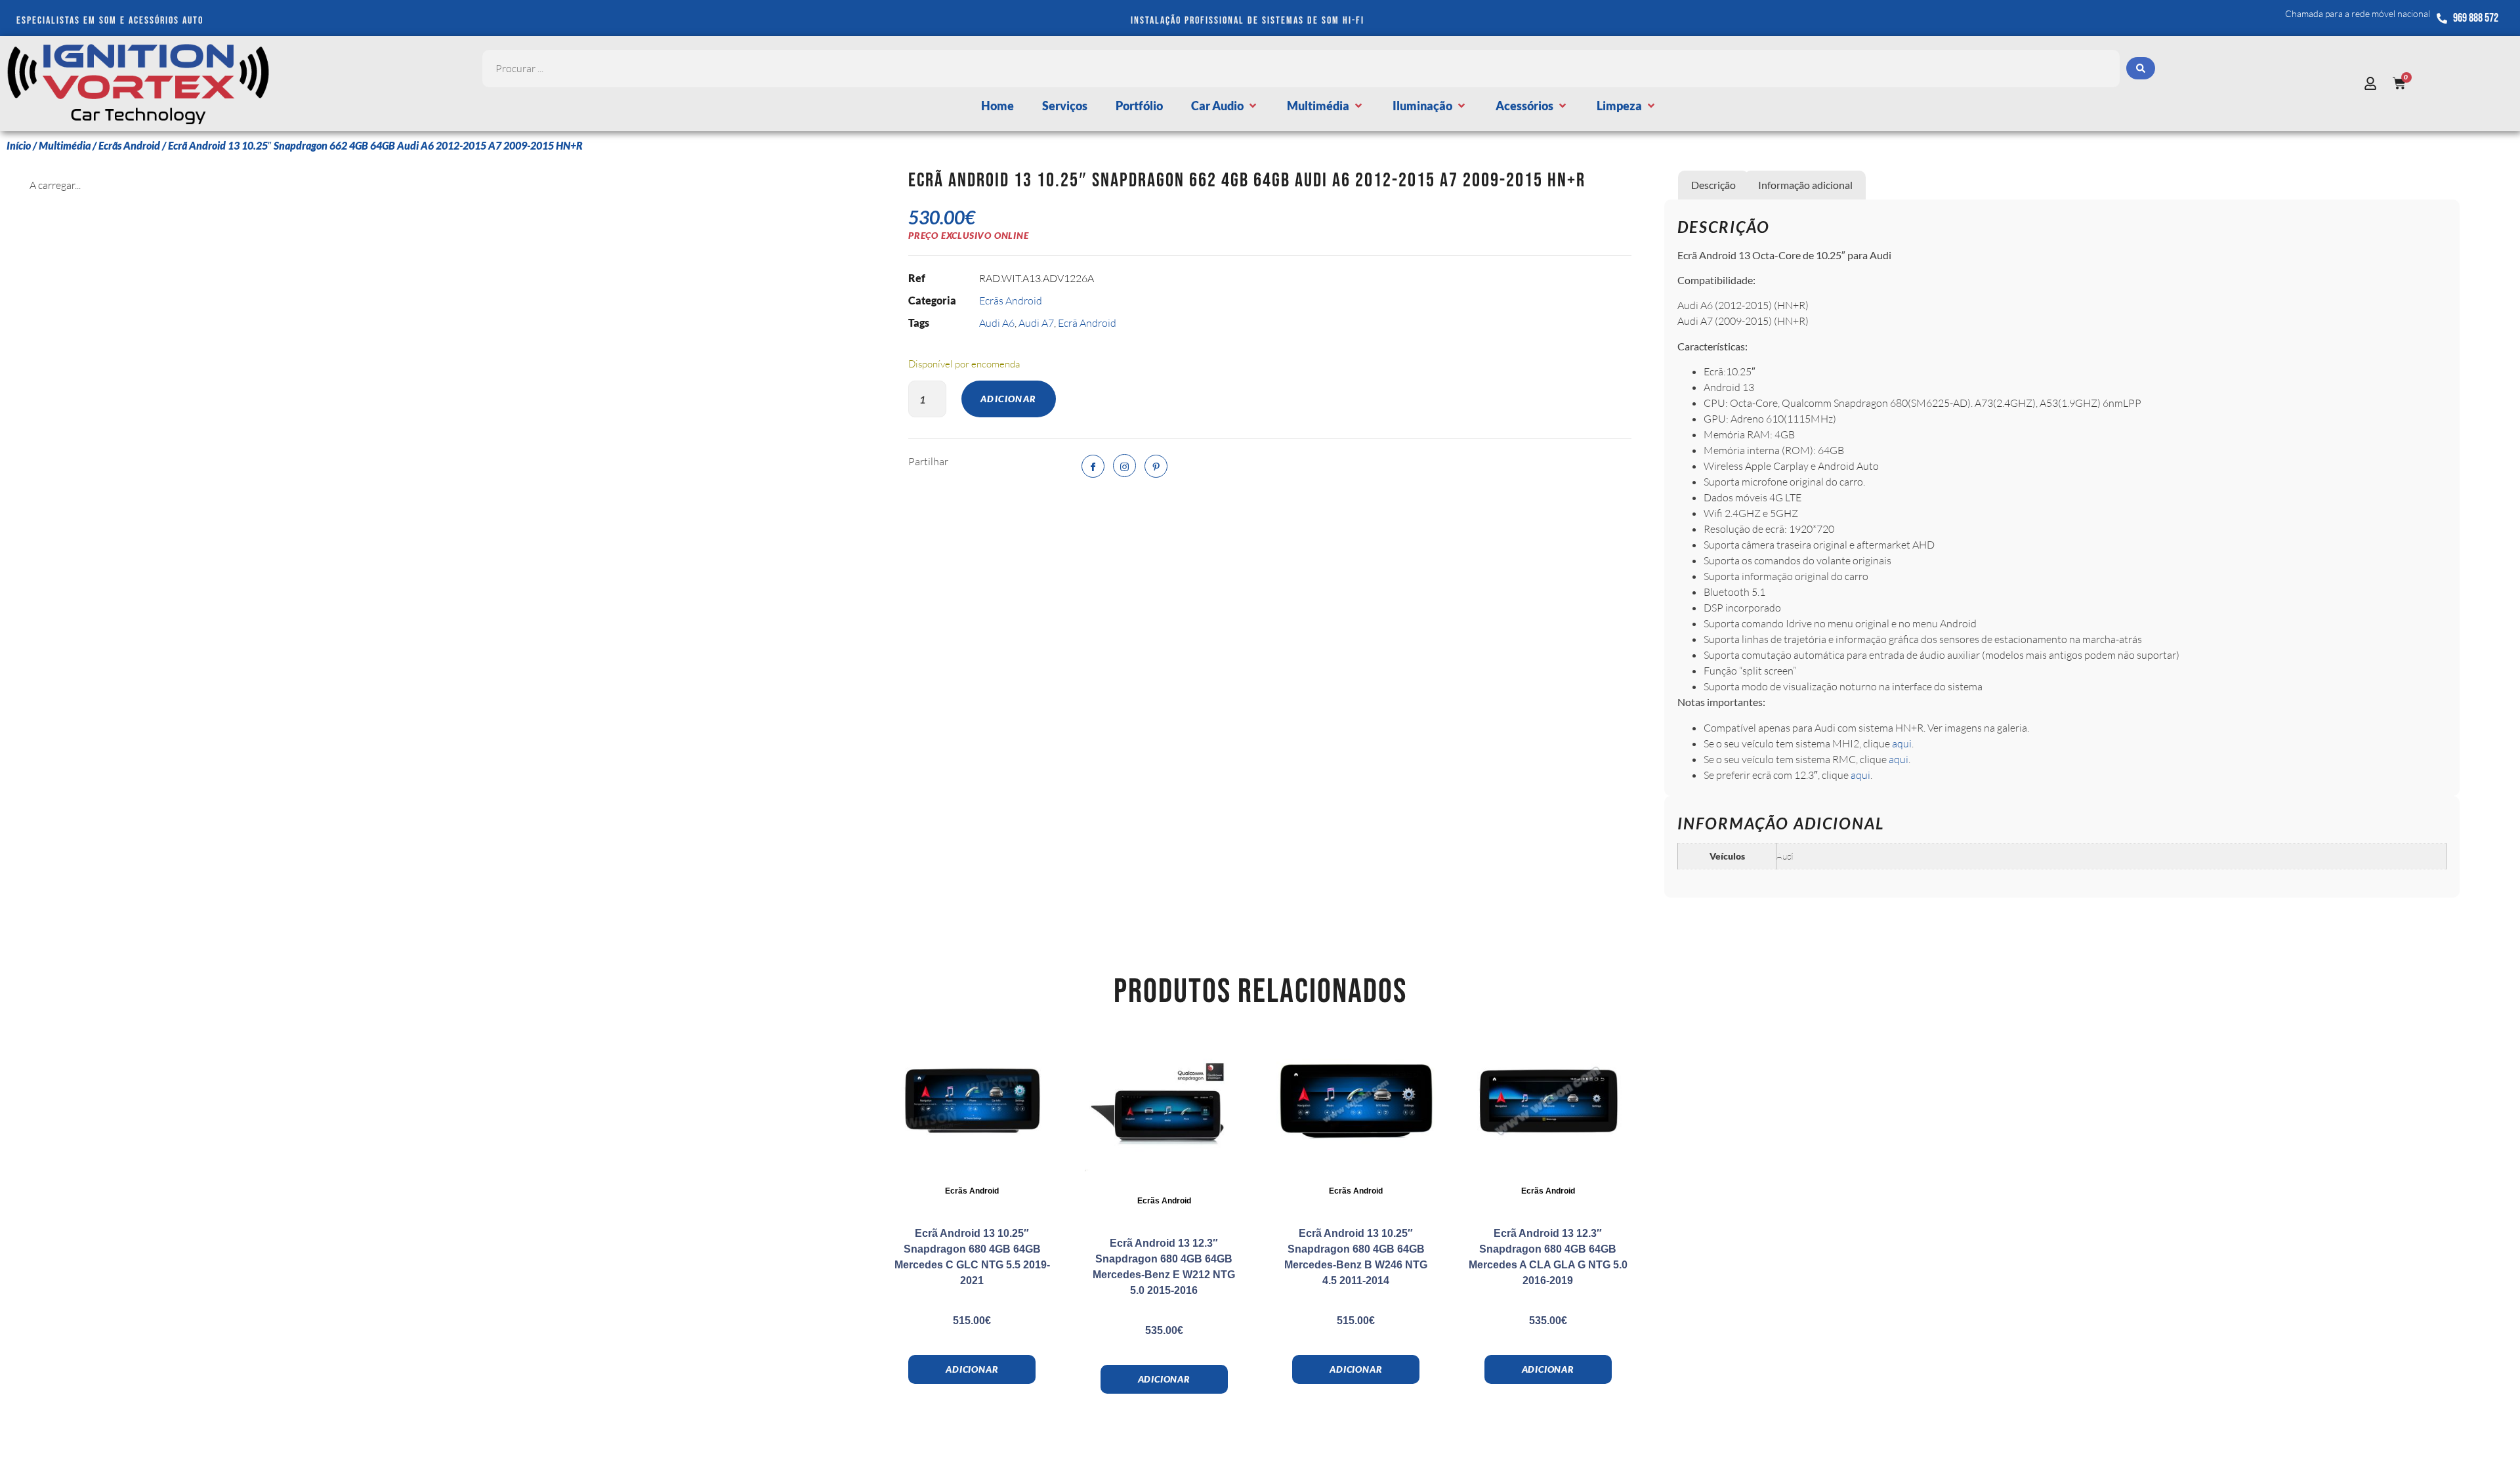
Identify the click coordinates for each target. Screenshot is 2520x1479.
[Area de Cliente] (2374, 83)
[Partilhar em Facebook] (1093, 466)
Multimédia (65, 145)
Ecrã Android (1087, 323)
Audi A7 (1036, 323)
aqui (1902, 743)
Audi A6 (997, 323)
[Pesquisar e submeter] (2141, 68)
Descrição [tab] (1713, 185)
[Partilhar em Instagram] (1124, 466)
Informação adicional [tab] (1805, 185)
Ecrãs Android (129, 145)
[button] (1225, 106)
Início (19, 145)
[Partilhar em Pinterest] (1156, 466)
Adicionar (1009, 399)
